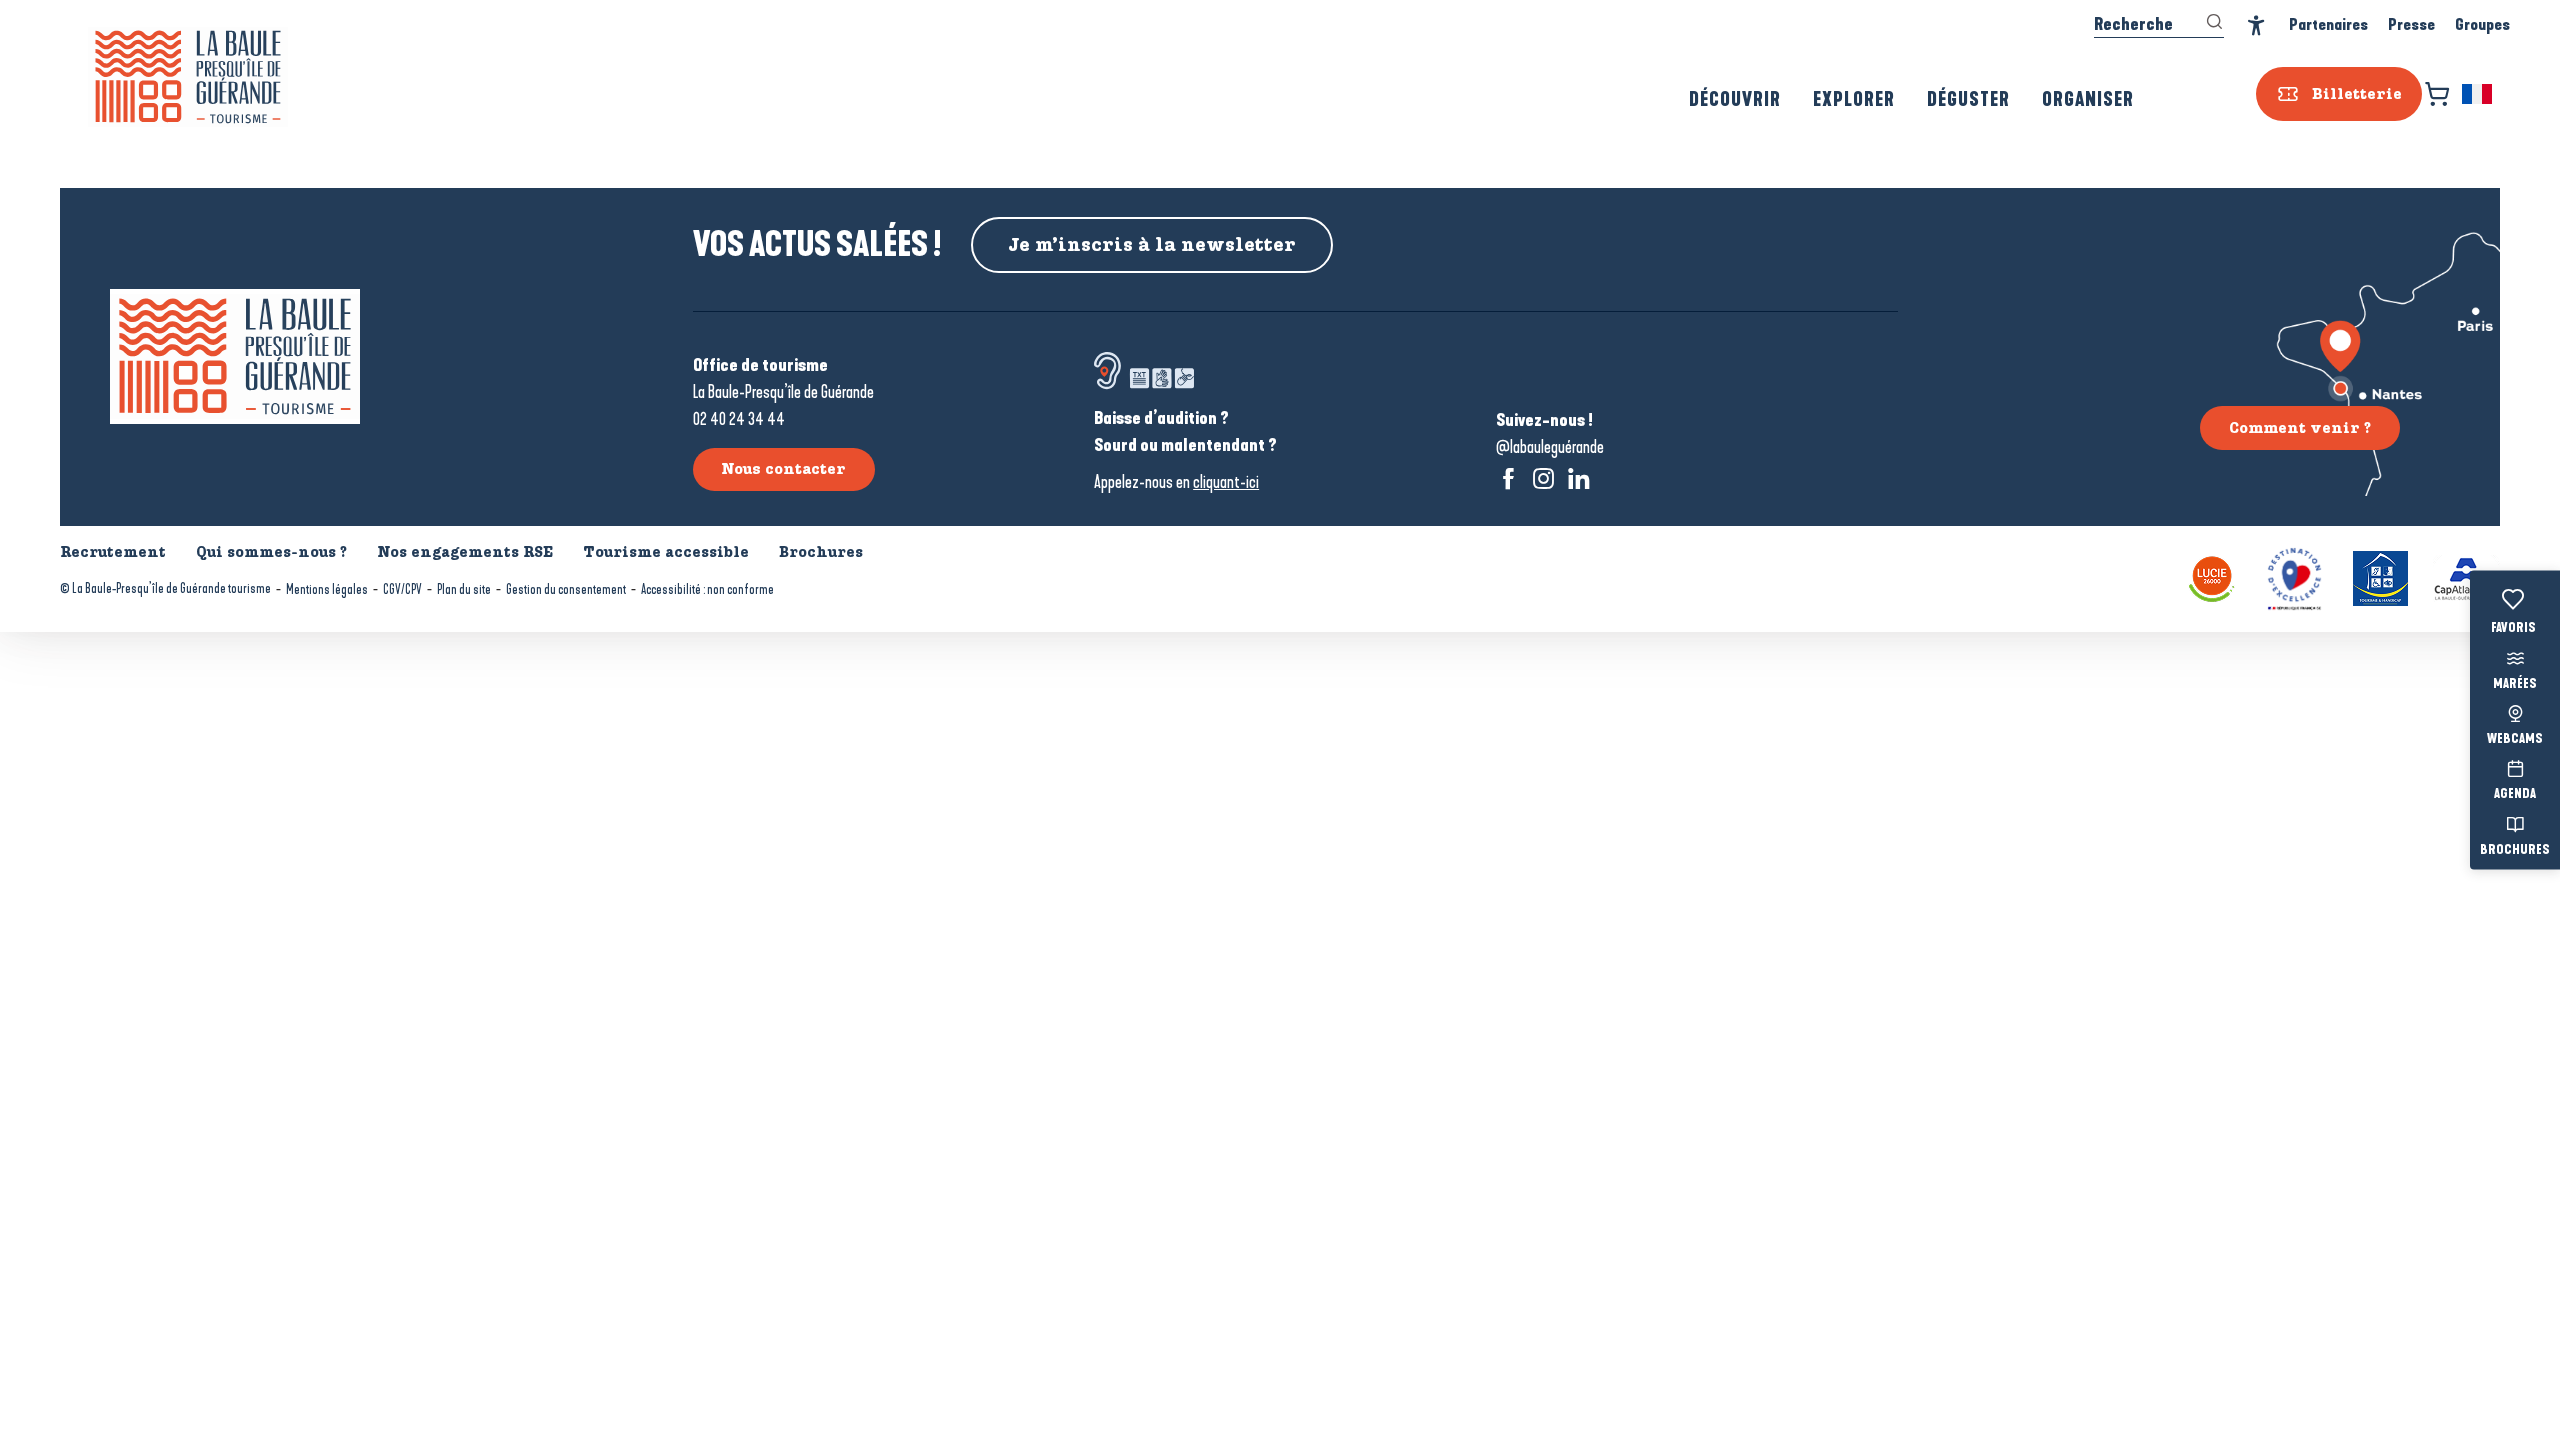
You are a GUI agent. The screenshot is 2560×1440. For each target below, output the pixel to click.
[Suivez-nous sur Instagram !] (1543, 478)
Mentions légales (327, 589)
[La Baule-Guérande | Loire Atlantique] (188, 77)
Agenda (2515, 795)
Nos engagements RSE (465, 552)
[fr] (2478, 94)
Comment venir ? (2300, 428)
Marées (2515, 684)
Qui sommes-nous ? (271, 552)
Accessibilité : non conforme (707, 589)
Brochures (2515, 850)
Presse (2411, 24)
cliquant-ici (1226, 482)
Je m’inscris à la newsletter (1152, 245)
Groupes (2482, 24)
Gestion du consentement (566, 589)
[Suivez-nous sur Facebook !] (1508, 478)
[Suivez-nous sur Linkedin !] (1578, 478)
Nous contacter (783, 469)
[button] (2478, 94)
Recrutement (113, 552)
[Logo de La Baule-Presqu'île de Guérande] (235, 356)
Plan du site (464, 589)
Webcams (2515, 740)
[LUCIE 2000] (2212, 576)
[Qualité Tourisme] (2294, 576)
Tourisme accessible (666, 552)
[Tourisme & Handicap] (2380, 576)
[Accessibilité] (2256, 25)
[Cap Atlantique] (2466, 576)
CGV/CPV (402, 589)
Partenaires (2328, 24)
